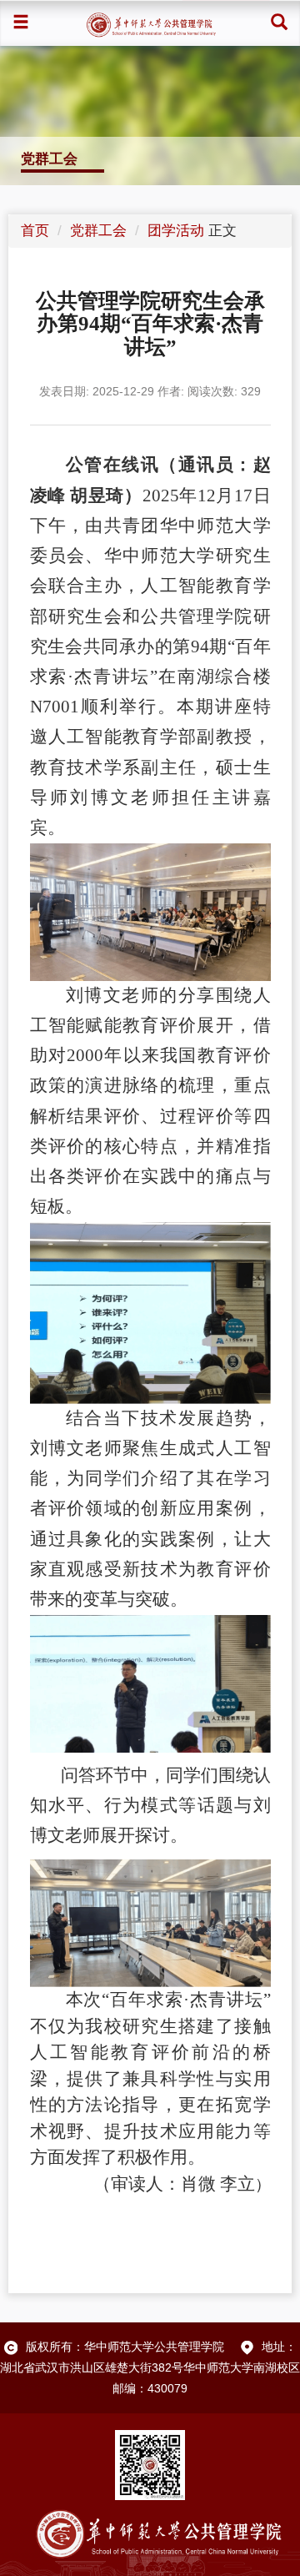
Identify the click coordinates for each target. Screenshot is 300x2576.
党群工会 (98, 231)
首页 (35, 231)
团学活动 (176, 231)
